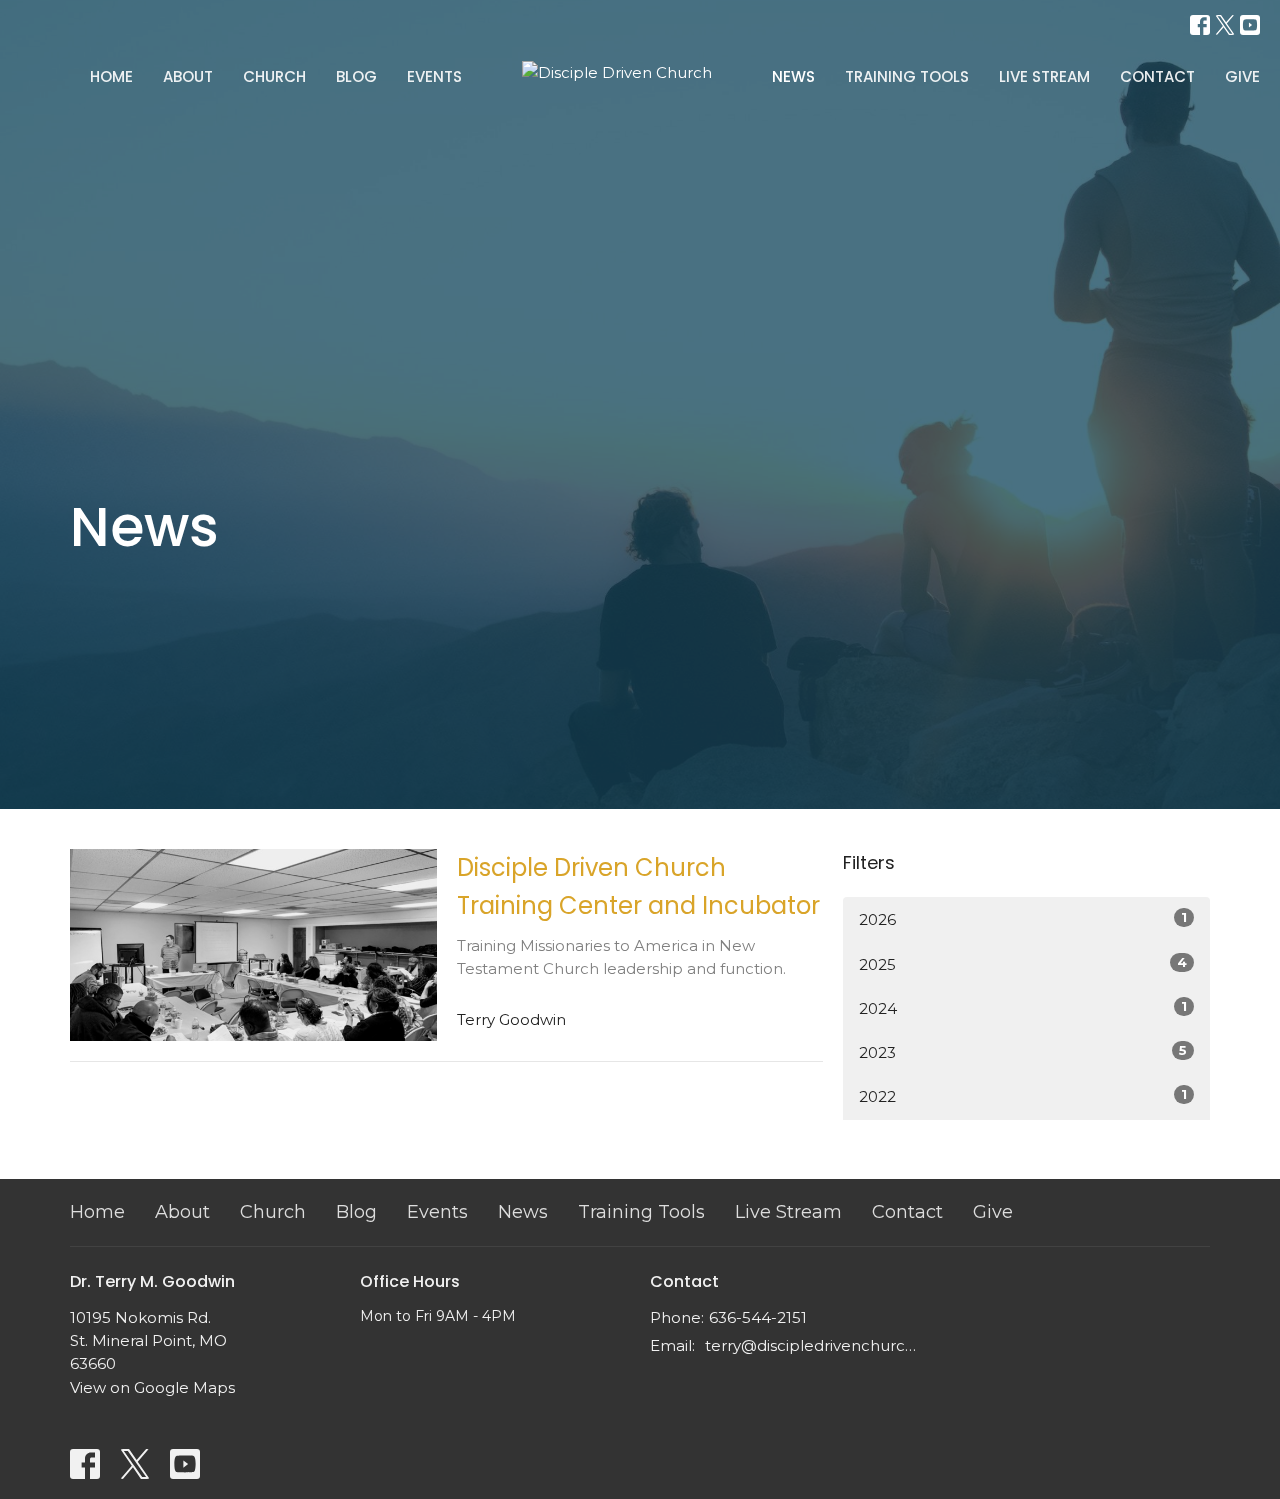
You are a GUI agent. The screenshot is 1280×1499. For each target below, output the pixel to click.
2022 (1023, 1096)
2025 (1023, 964)
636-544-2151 (758, 1317)
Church (274, 76)
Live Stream (1044, 76)
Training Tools (907, 76)
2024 (1023, 1008)
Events (434, 76)
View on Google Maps (152, 1387)
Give (1242, 76)
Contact (1157, 76)
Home (111, 76)
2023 (1023, 1052)
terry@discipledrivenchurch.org (812, 1345)
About (188, 76)
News (793, 76)
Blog (356, 76)
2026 (1023, 919)
